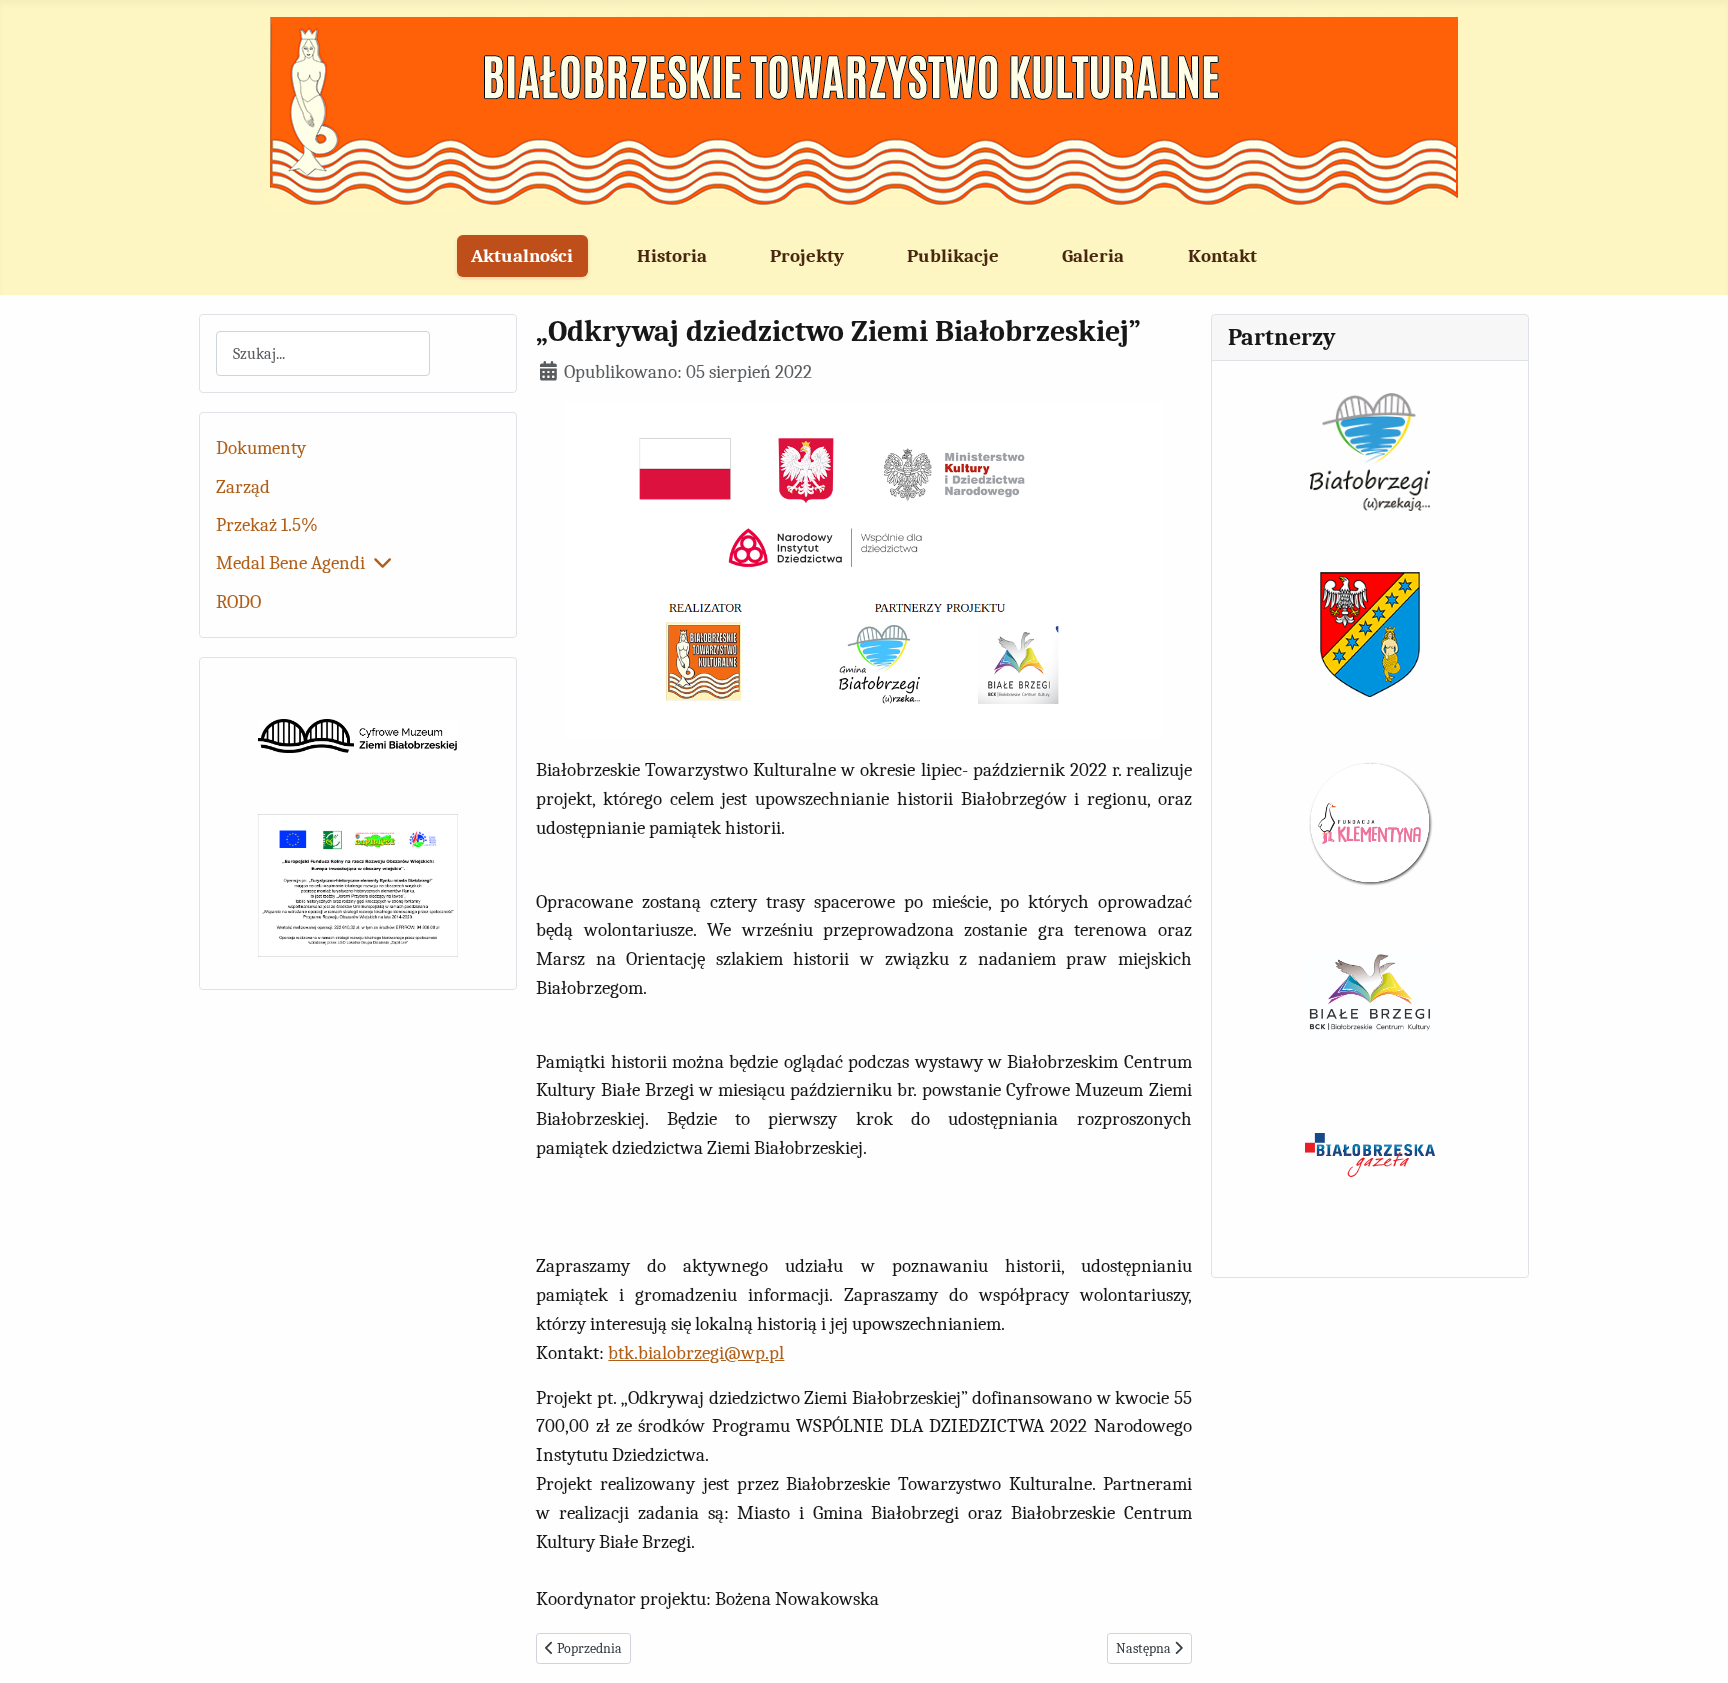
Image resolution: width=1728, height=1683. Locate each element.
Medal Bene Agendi (290, 563)
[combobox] (323, 353)
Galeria (1093, 256)
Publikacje (953, 256)
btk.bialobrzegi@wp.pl (696, 1353)
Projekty (807, 256)
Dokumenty (261, 448)
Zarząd (243, 487)
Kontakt (1222, 256)
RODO (238, 602)
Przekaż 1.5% (267, 525)
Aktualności (522, 256)
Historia (672, 256)
